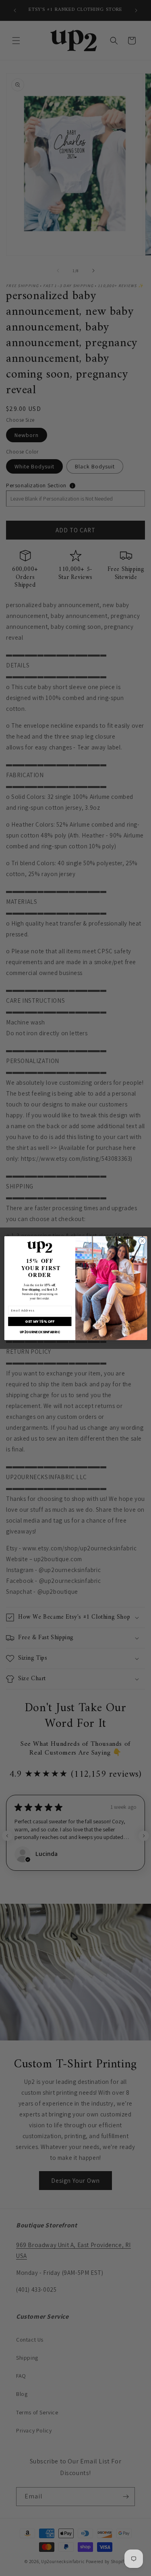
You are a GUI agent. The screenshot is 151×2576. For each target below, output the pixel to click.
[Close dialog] (142, 1241)
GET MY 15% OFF (40, 1321)
